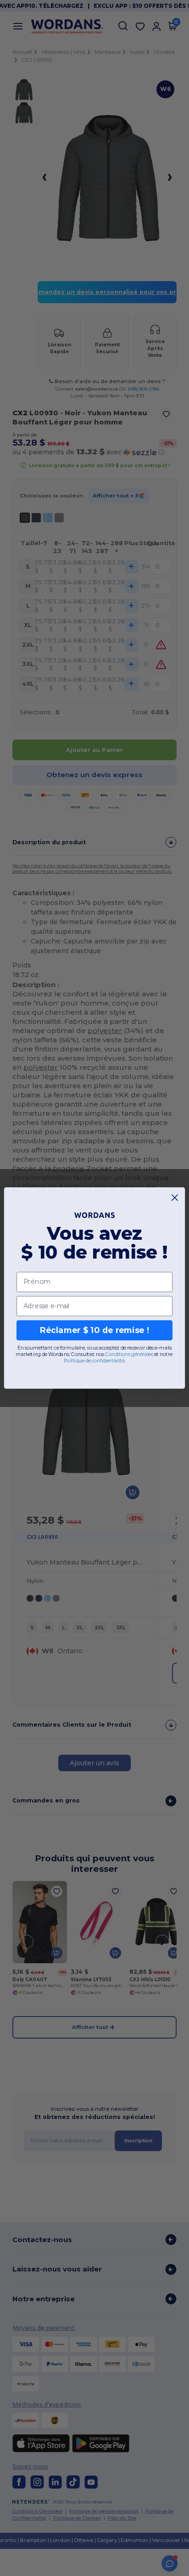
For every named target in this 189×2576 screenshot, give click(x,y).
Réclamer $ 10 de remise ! (94, 1330)
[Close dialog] (175, 1198)
